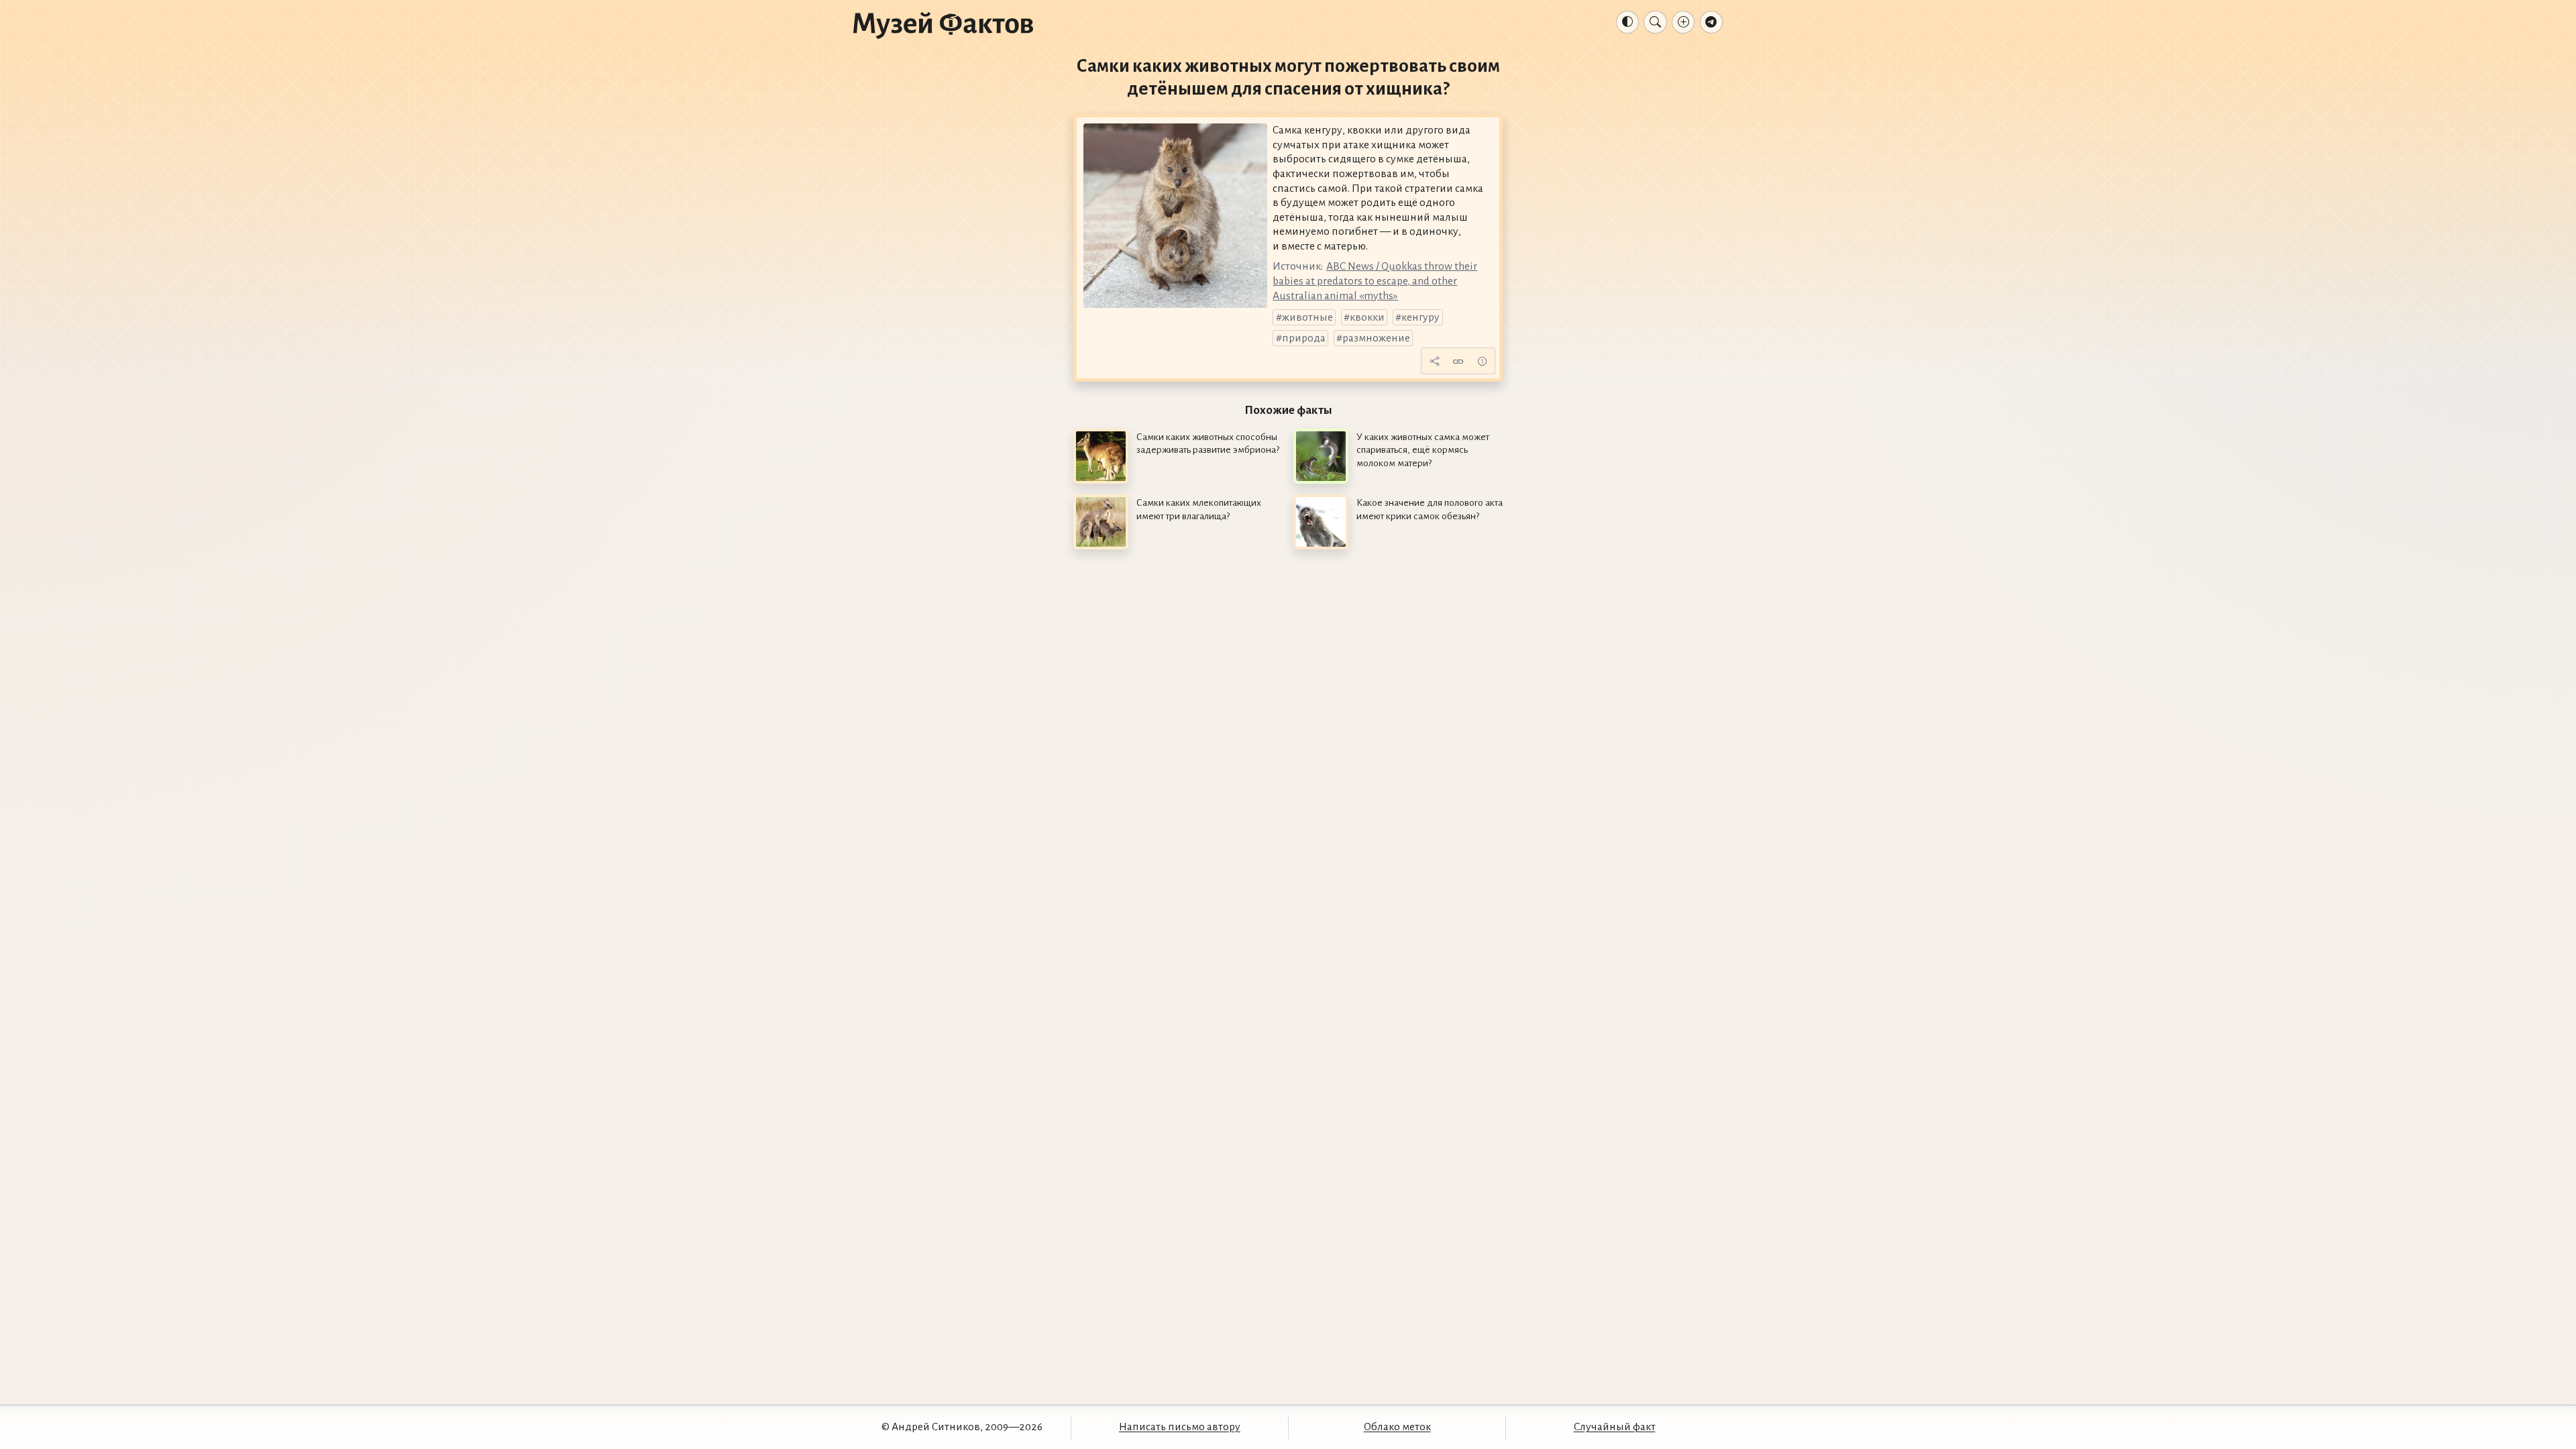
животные (1307, 317)
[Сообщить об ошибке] (1482, 361)
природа (1304, 338)
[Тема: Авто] (1627, 22)
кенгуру (1420, 317)
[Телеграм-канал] (1711, 22)
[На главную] (943, 25)
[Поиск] (1655, 22)
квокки (1367, 317)
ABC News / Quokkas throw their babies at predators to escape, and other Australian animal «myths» (1375, 281)
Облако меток (1397, 1427)
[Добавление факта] (1683, 22)
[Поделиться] (1434, 361)
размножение (1376, 338)
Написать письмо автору (1180, 1427)
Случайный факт (1615, 1427)
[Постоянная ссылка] (1458, 361)
